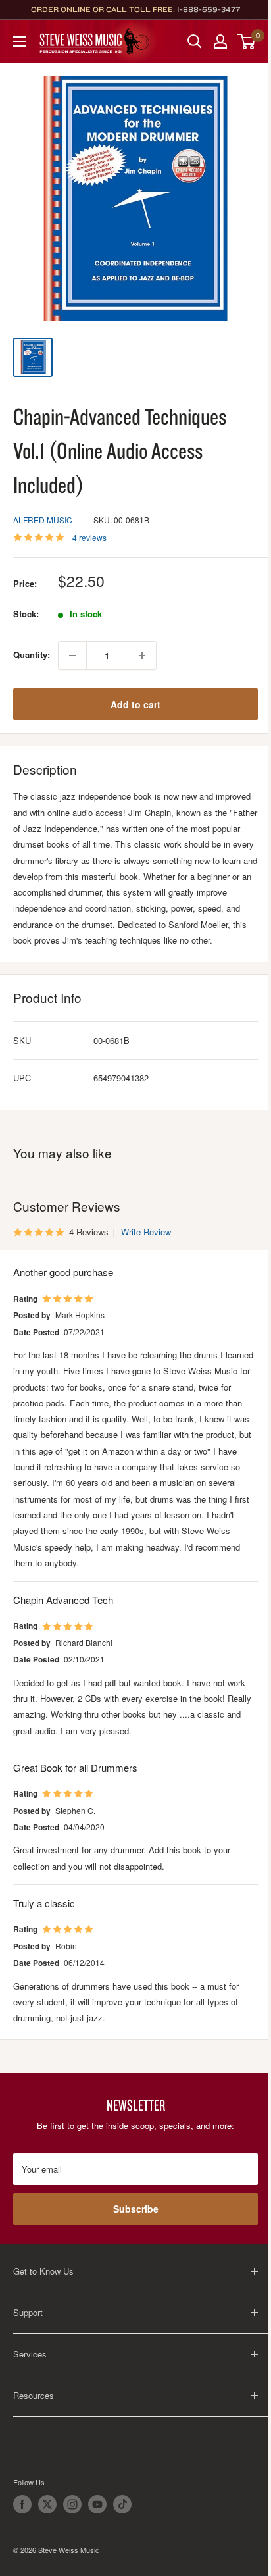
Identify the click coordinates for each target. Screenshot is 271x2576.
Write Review (146, 1232)
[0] (247, 41)
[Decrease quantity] (72, 656)
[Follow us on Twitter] (47, 2504)
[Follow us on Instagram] (72, 2504)
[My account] (220, 41)
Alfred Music (43, 520)
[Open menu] (20, 41)
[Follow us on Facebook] (22, 2504)
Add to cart (135, 704)
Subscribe (136, 2209)
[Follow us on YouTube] (97, 2504)
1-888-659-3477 (209, 9)
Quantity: (32, 655)
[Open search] (195, 41)
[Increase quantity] (142, 656)
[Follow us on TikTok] (122, 2504)
